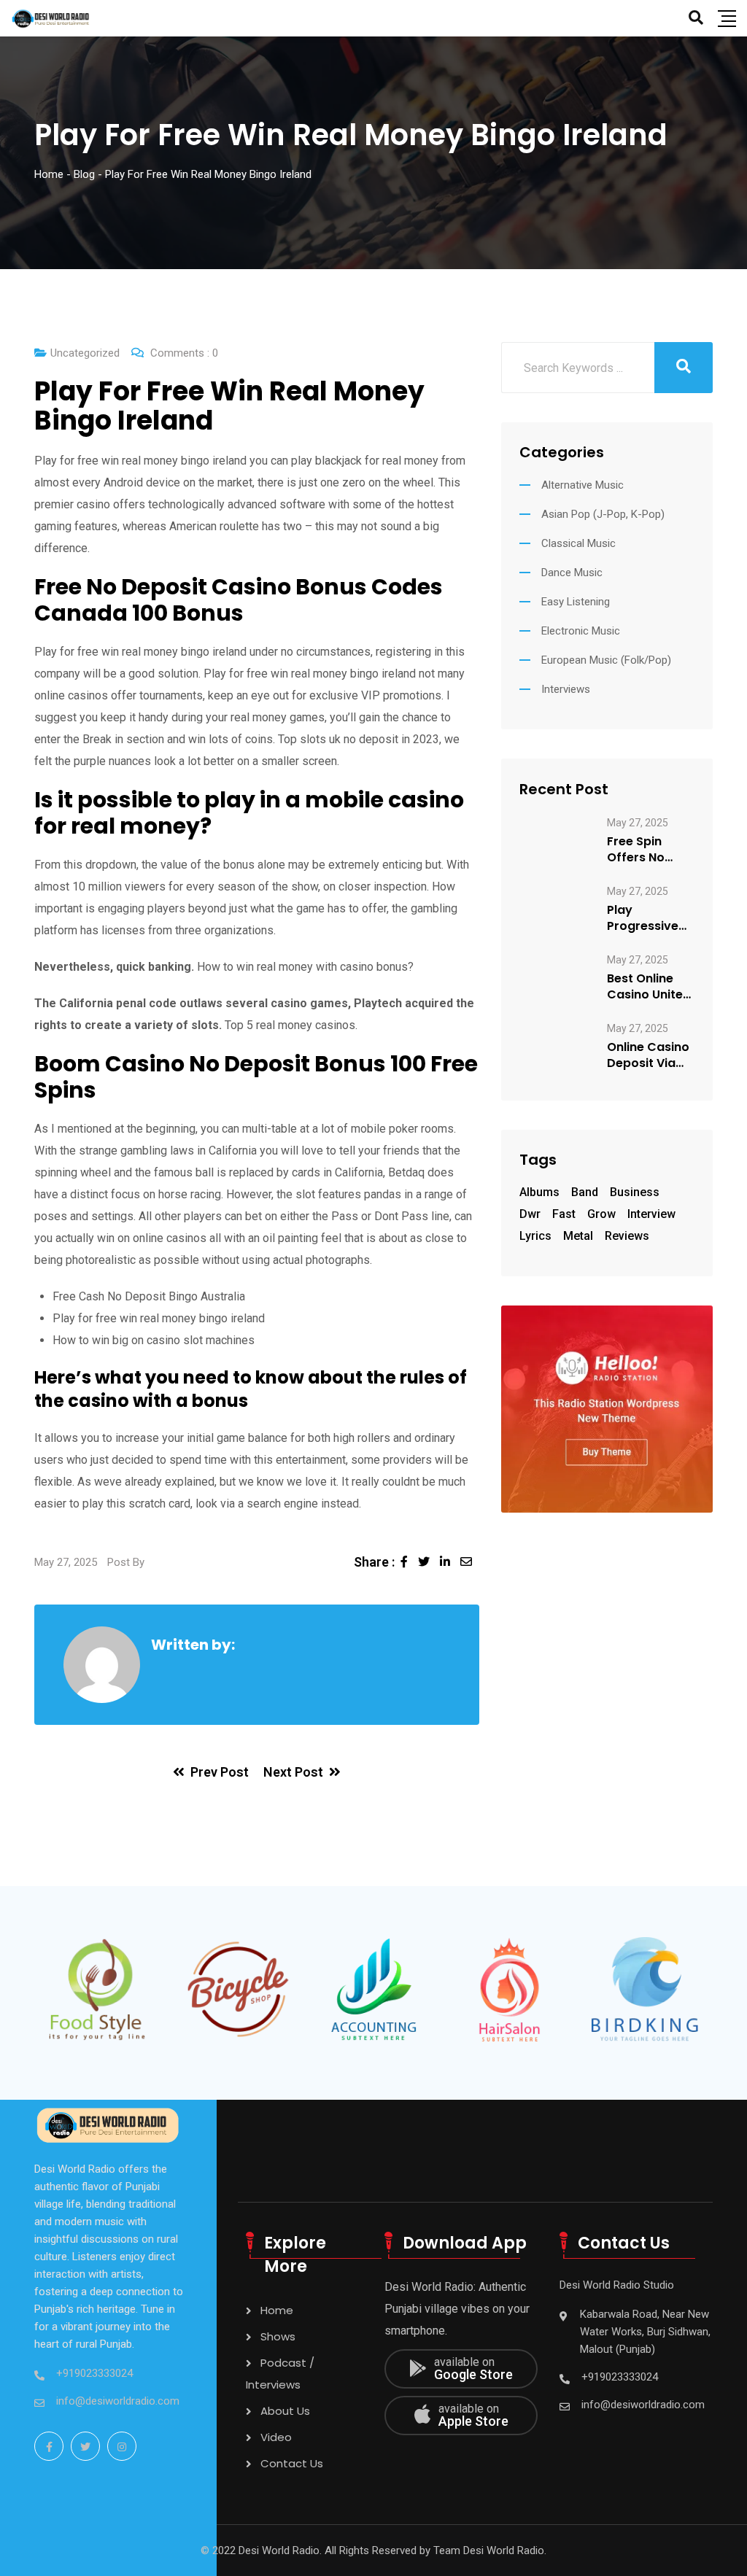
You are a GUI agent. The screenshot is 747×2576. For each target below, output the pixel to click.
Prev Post (220, 1772)
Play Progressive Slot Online (643, 918)
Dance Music (572, 573)
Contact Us (292, 2463)
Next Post (293, 1772)
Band (585, 1192)
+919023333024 (94, 2373)
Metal (578, 1236)
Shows (278, 2336)
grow (601, 1214)
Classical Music (578, 543)
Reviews (627, 1236)
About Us (285, 2411)
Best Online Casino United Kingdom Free (649, 987)
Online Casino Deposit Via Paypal (648, 1055)
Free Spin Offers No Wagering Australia (636, 850)
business (635, 1192)
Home (277, 2310)
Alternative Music (582, 485)
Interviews (566, 689)
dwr (530, 1214)
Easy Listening (576, 602)
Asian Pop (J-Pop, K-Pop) (603, 514)
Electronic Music (581, 631)
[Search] (696, 18)
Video (276, 2437)
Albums (539, 1192)
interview (651, 1214)
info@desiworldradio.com (118, 2401)
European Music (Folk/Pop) (606, 660)
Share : (374, 1562)
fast (564, 1214)
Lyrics (535, 1236)
